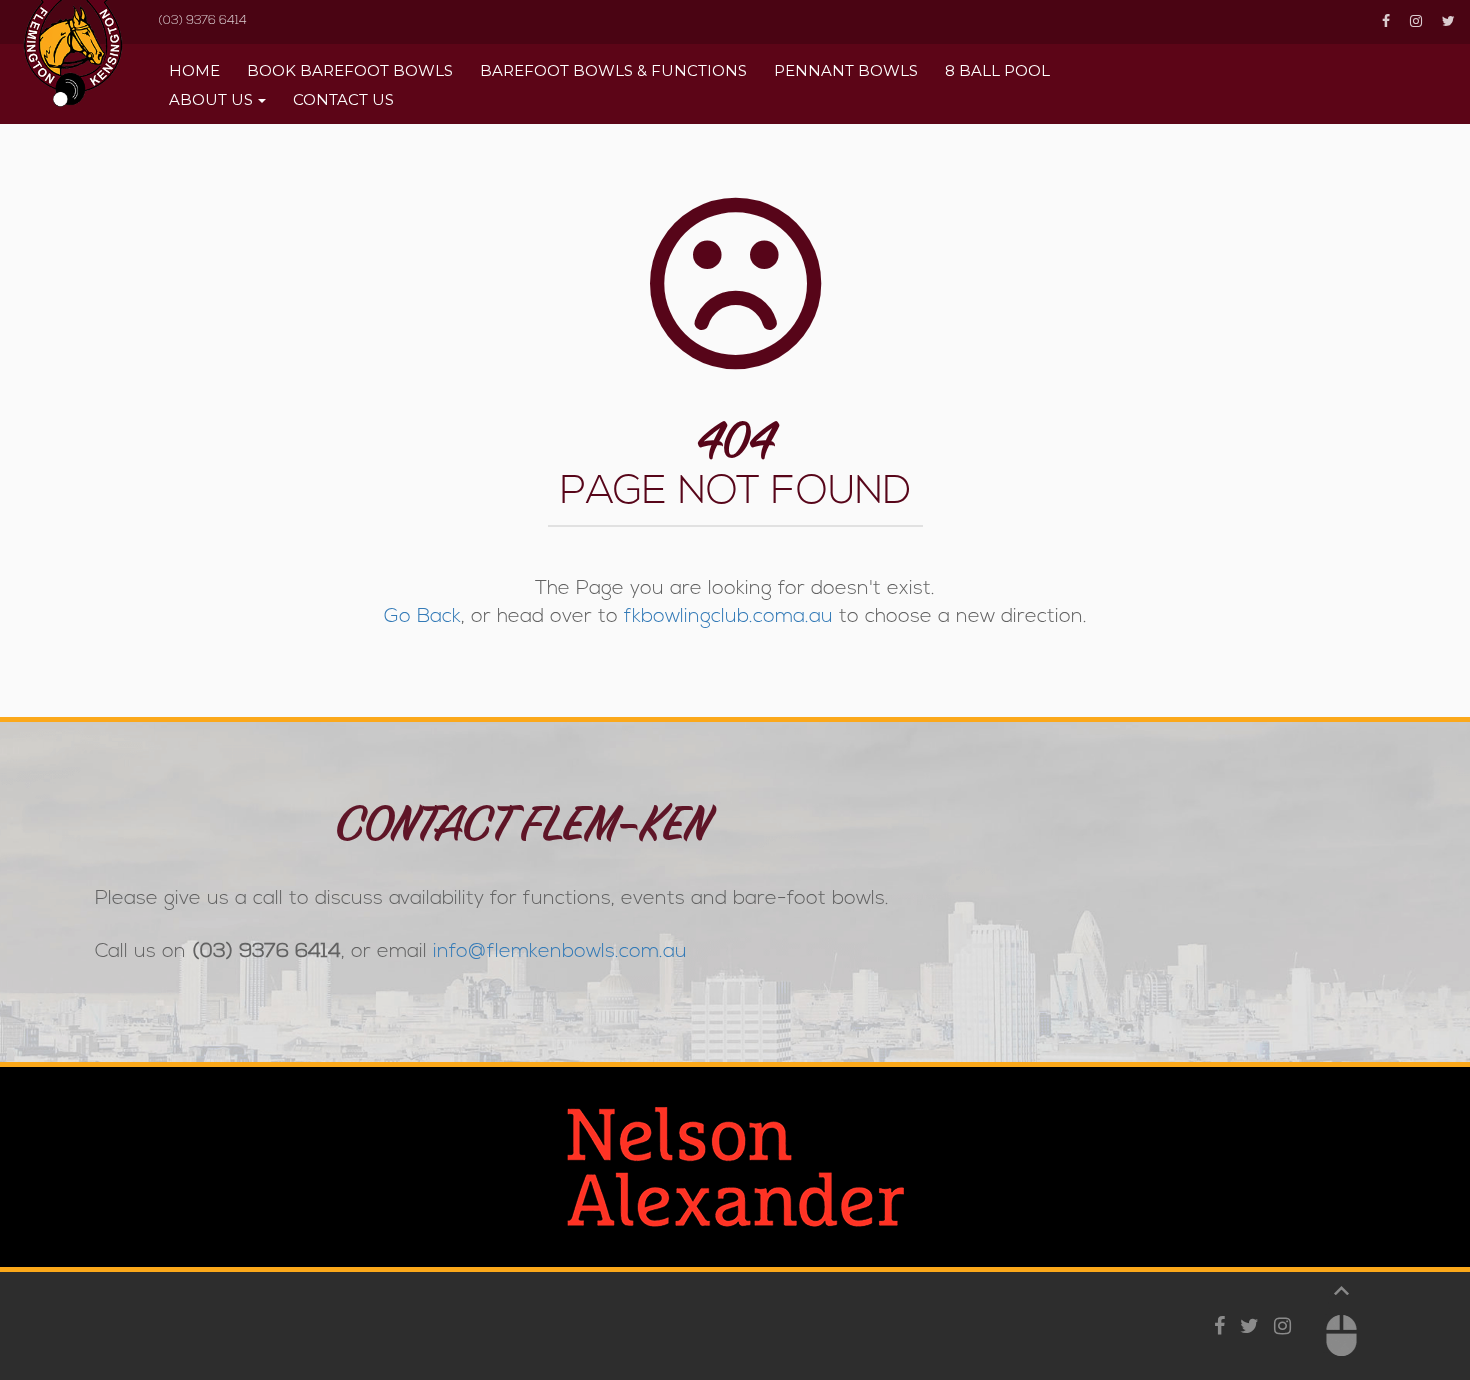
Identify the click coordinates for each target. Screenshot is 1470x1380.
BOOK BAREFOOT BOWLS (350, 70)
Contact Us (343, 99)
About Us (211, 99)
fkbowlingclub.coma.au (728, 617)
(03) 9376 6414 (202, 21)
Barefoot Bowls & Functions (613, 70)
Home (194, 70)
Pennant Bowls (846, 70)
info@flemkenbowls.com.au (560, 952)
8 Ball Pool (997, 70)
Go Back (422, 617)
